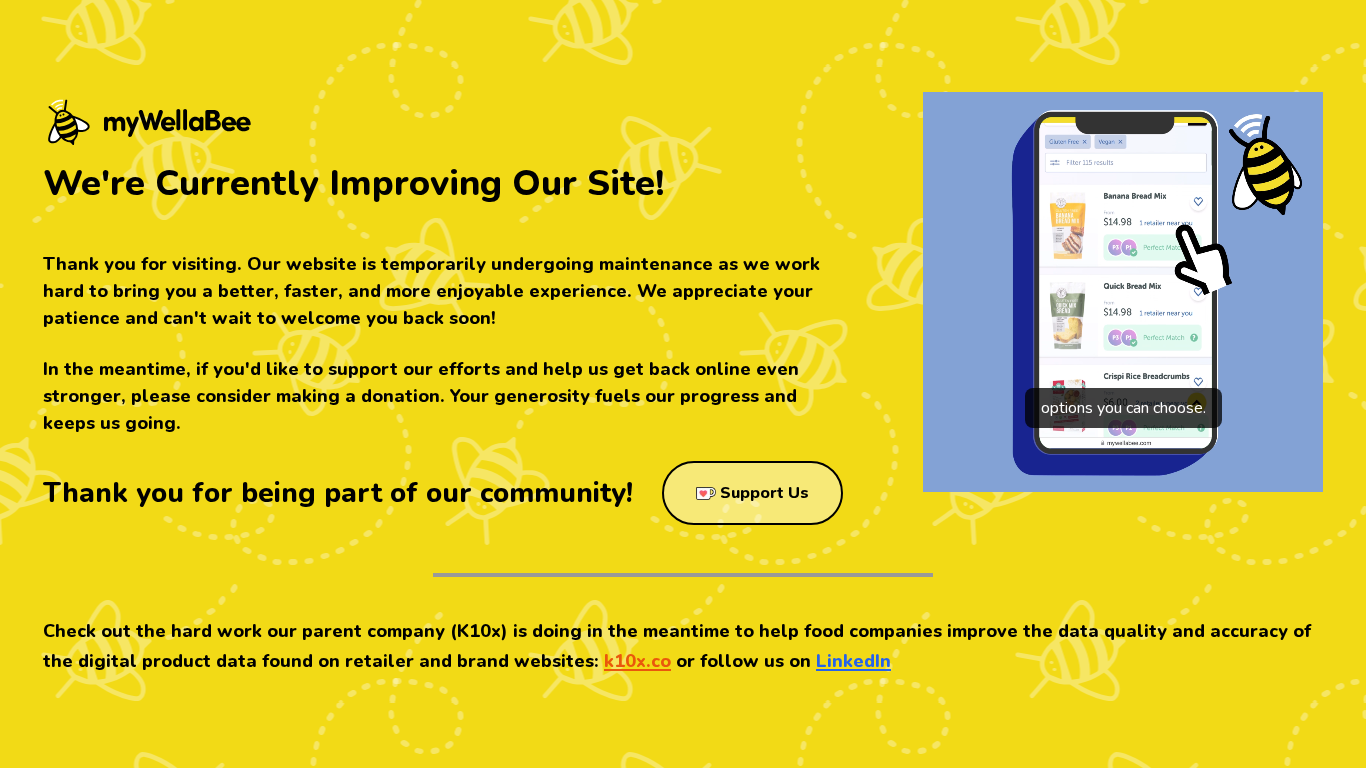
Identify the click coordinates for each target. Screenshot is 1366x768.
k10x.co (637, 661)
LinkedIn (853, 661)
